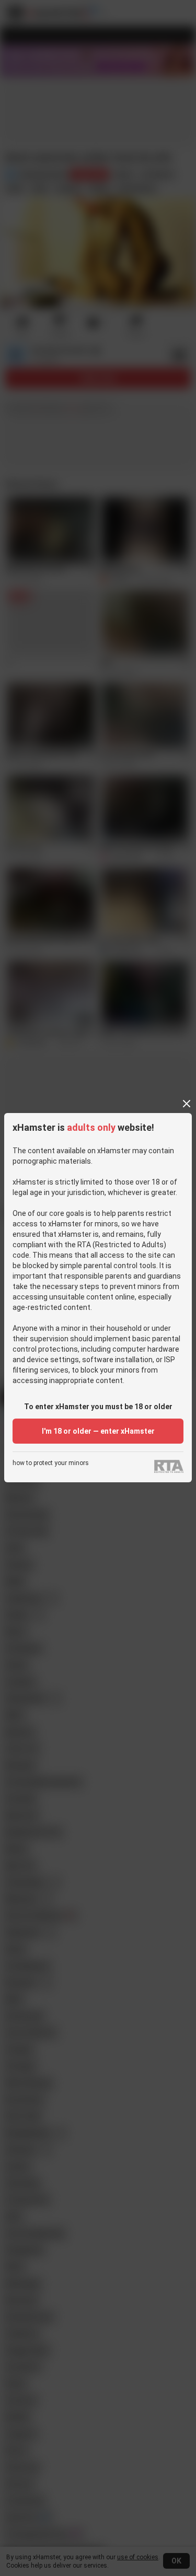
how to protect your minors (51, 1463)
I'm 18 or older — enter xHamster (98, 1431)
